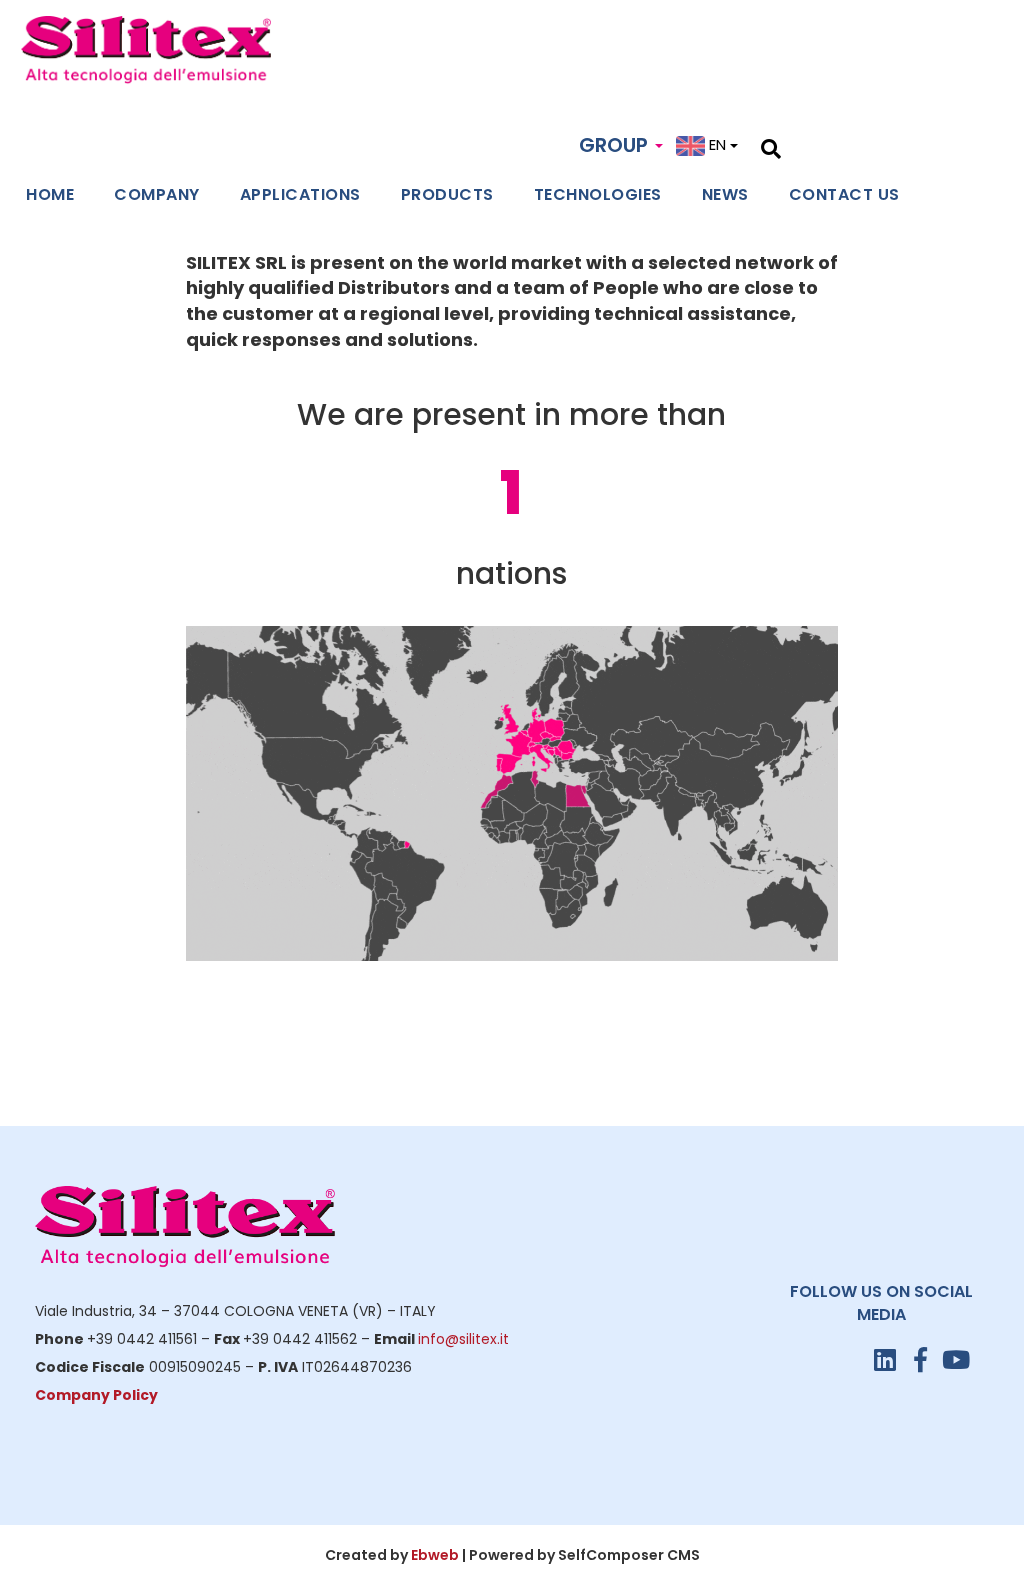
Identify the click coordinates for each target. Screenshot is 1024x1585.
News (725, 194)
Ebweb (435, 1555)
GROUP (616, 145)
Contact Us (844, 194)
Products (447, 194)
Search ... (814, 146)
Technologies (598, 194)
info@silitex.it (463, 1339)
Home (50, 194)
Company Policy (96, 1395)
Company (157, 194)
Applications (300, 194)
